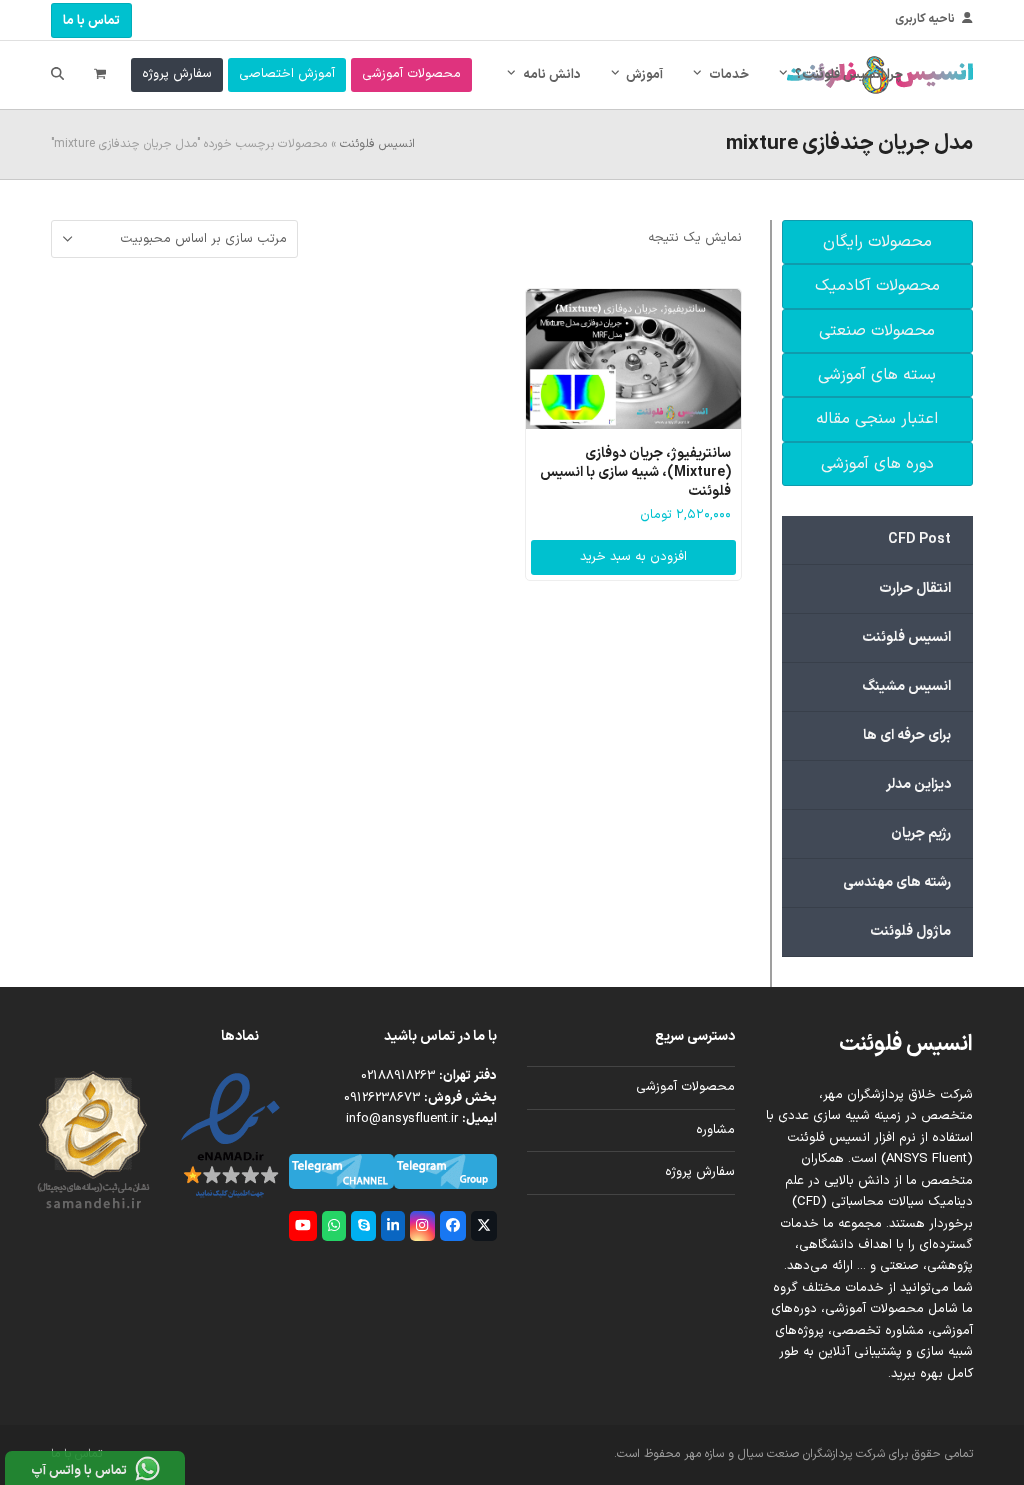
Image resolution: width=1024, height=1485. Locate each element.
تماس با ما (91, 21)
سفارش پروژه (700, 1172)
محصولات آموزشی (685, 1087)
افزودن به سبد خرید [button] (633, 557)
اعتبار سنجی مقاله (877, 419)
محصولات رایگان (877, 242)
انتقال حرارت (915, 588)
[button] (100, 75)
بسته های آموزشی (877, 375)
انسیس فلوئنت (377, 144)
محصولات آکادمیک (877, 286)
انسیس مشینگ (906, 686)
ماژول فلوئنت (910, 931)
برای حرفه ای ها (907, 735)
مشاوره (715, 1130)
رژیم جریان (921, 833)
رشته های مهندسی (897, 882)
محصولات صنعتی (877, 331)
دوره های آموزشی (877, 464)
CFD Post (919, 539)
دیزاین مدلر (918, 784)
